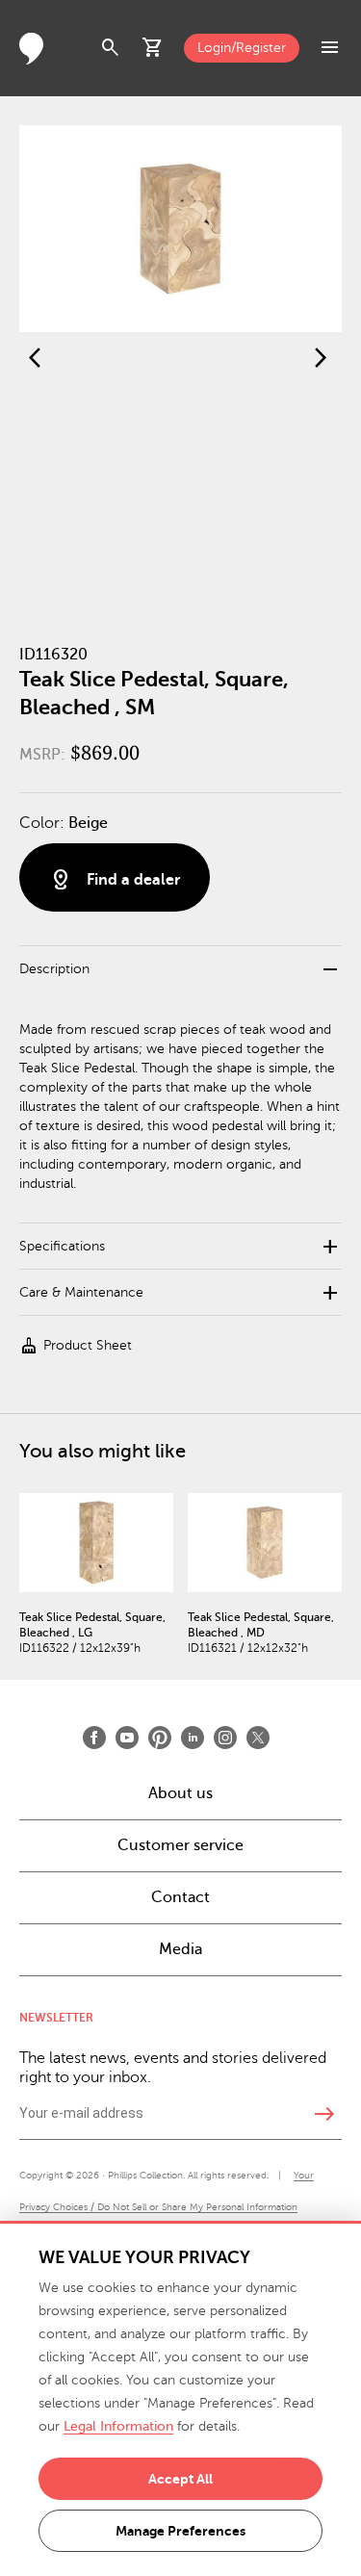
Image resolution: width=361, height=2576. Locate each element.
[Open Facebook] (94, 1738)
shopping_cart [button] (153, 48)
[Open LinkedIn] (193, 1738)
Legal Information (118, 2426)
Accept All (180, 2479)
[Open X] (258, 1738)
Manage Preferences (180, 2531)
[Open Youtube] (127, 1738)
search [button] (111, 48)
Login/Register (242, 48)
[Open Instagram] (225, 1738)
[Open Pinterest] (160, 1738)
